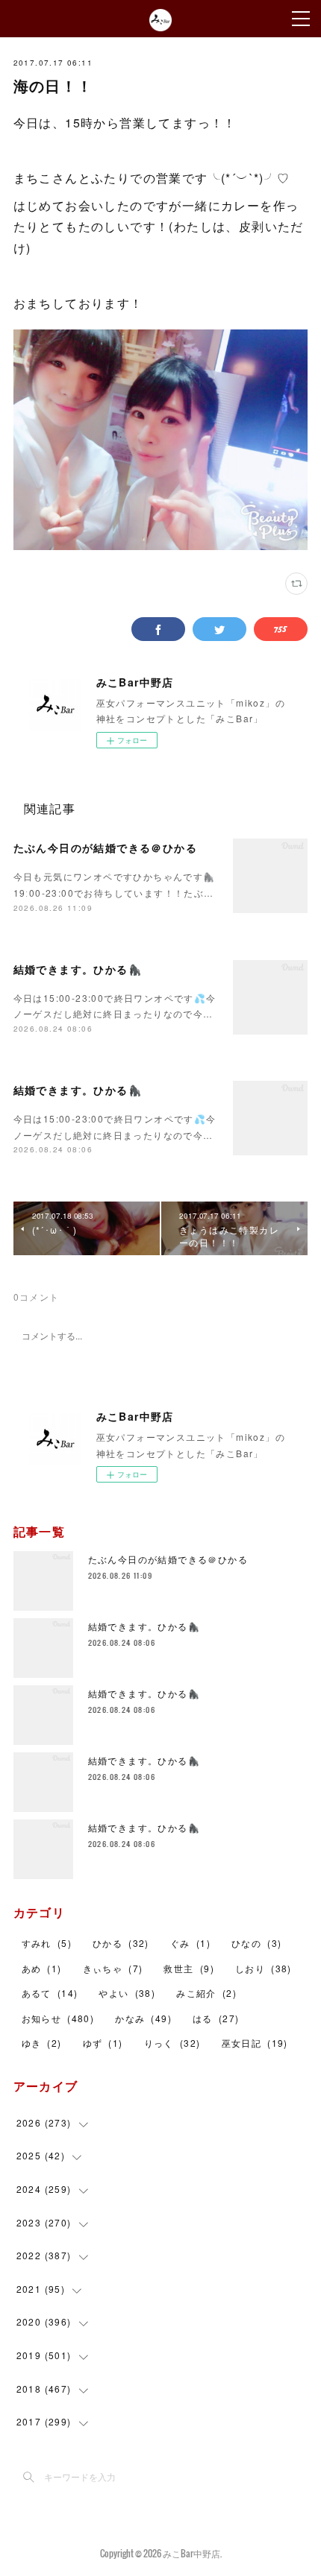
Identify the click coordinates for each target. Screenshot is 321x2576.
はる (216, 2018)
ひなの (256, 1943)
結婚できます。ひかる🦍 (78, 969)
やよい (127, 1993)
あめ (42, 1968)
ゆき (42, 2043)
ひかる (121, 1943)
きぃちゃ (113, 1968)
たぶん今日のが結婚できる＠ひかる (105, 847)
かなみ (143, 2018)
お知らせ (58, 2018)
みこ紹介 (206, 1993)
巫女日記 (255, 2043)
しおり (264, 1968)
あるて (50, 1993)
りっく (172, 2043)
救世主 (188, 1968)
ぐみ (190, 1943)
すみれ (47, 1943)
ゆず (103, 2043)
